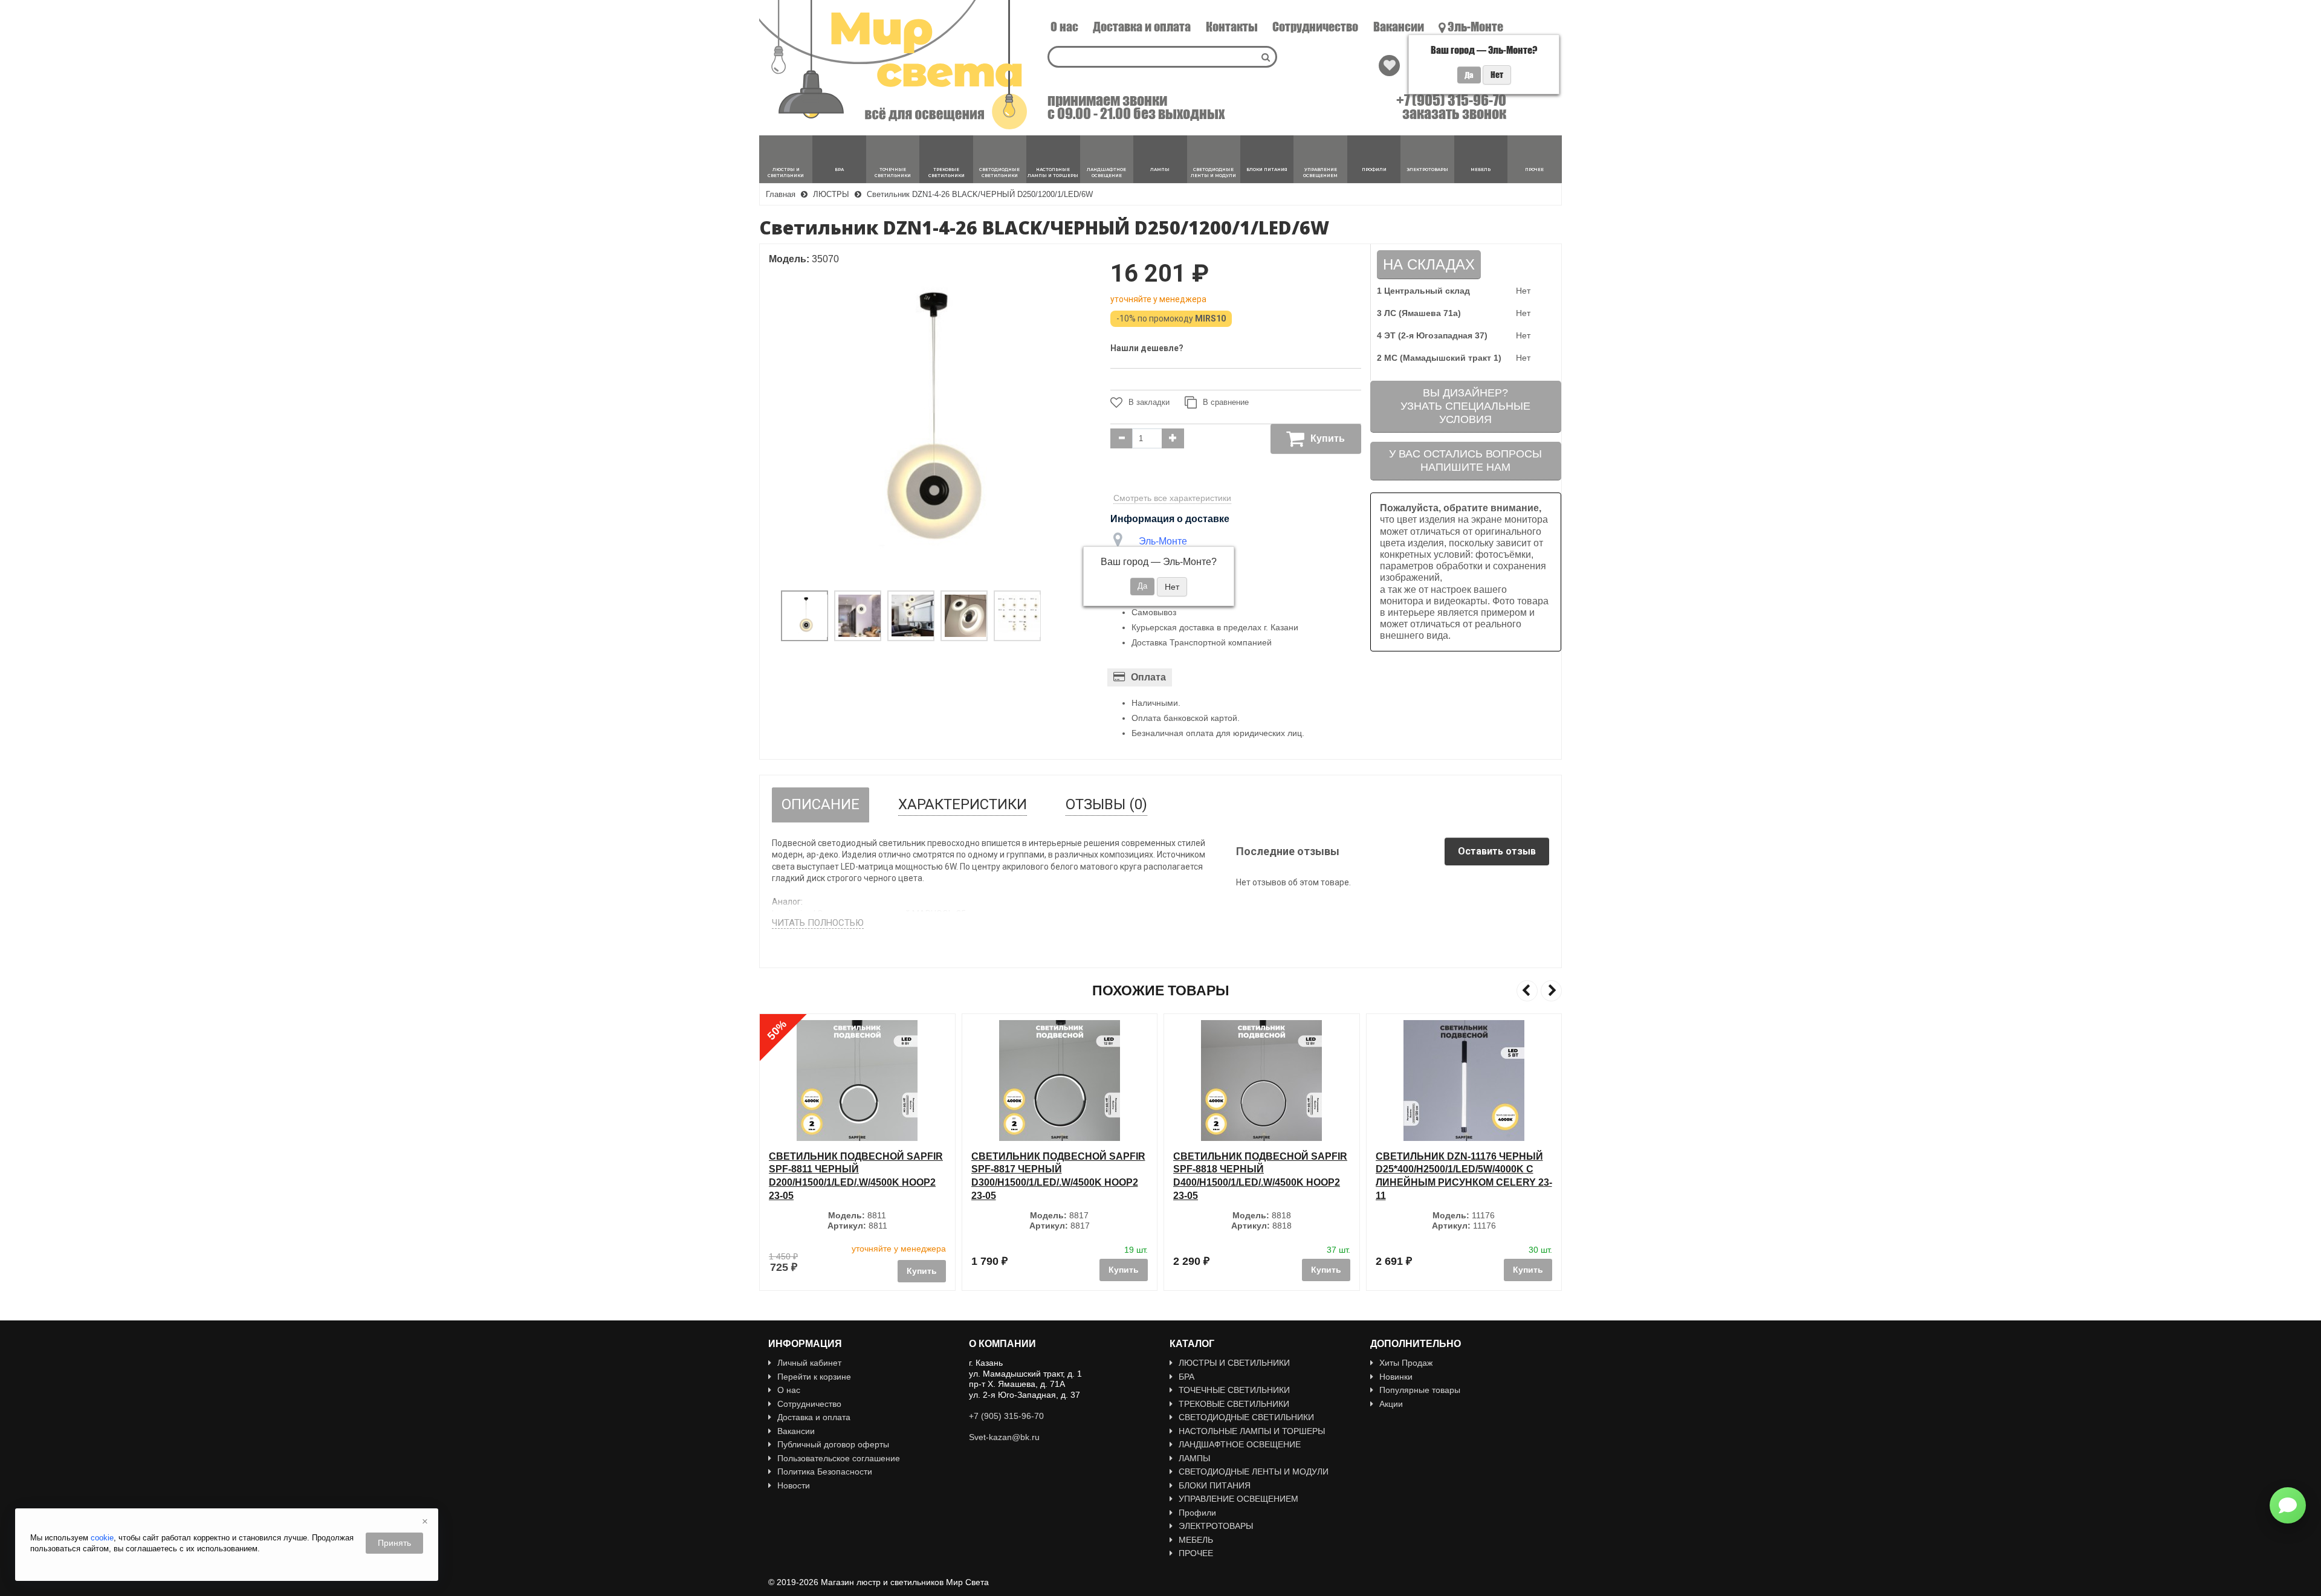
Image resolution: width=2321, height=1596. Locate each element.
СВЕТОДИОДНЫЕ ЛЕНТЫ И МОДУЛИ (1254, 1472)
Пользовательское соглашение (839, 1458)
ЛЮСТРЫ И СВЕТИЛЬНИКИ (1234, 1363)
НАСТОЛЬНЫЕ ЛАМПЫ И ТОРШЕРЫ (1252, 1431)
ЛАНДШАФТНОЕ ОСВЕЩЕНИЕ (1240, 1444)
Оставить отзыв (1497, 851)
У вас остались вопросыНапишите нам (1465, 460)
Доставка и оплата (1142, 27)
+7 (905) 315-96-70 (1451, 100)
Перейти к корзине (814, 1377)
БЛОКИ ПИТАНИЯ (1215, 1485)
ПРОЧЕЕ (1196, 1553)
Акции (1391, 1404)
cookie (102, 1538)
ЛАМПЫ (1194, 1458)
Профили (1197, 1513)
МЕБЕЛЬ (1196, 1540)
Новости (794, 1485)
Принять (394, 1543)
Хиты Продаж (1406, 1363)
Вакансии (1399, 27)
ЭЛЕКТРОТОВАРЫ (1216, 1526)
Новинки (1396, 1377)
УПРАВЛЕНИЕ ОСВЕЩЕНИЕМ (1238, 1499)
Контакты (1232, 27)
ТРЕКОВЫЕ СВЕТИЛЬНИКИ (1234, 1404)
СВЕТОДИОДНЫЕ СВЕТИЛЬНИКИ (1246, 1417)
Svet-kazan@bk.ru (1004, 1437)
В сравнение (1226, 402)
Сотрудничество (1315, 27)
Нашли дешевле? (1147, 348)
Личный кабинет (809, 1363)
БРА (1186, 1377)
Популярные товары (1420, 1390)
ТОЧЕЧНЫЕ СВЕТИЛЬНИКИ (1234, 1390)
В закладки (1149, 402)
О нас (1064, 27)
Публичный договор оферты (833, 1444)
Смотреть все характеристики (1172, 498)
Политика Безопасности (825, 1472)
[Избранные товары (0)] (1389, 66)
